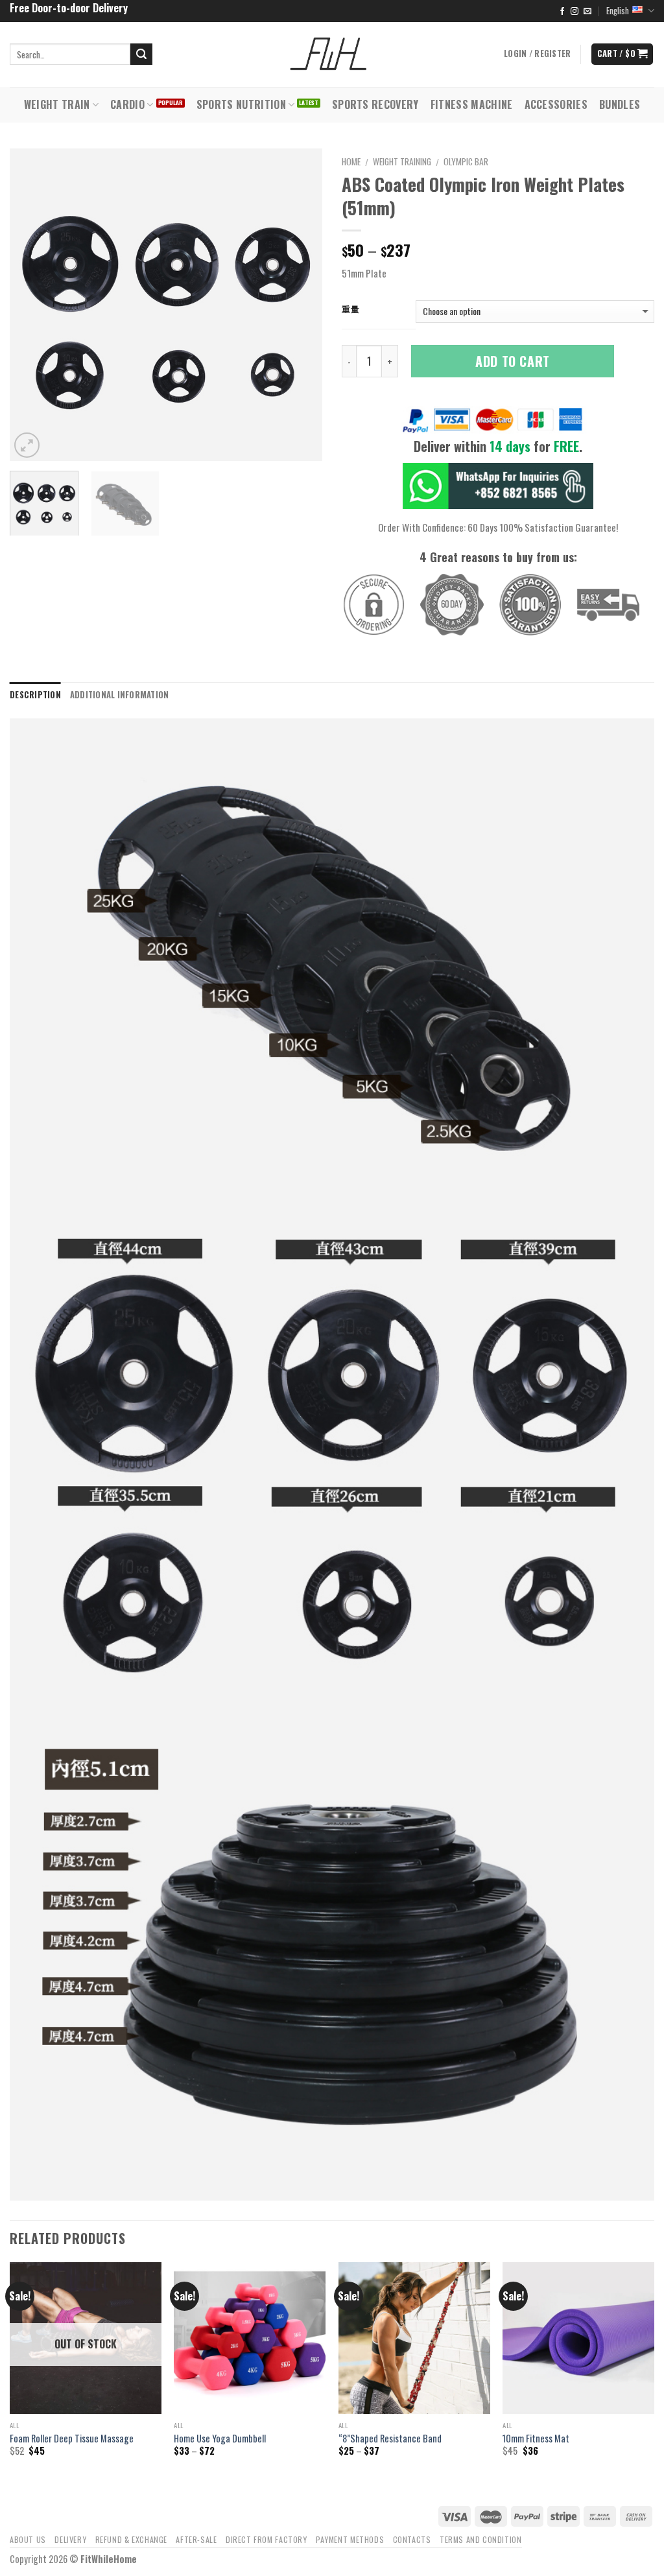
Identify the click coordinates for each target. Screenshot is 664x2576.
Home (351, 161)
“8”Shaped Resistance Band (390, 2439)
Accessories (556, 104)
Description (35, 695)
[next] (300, 304)
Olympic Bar (466, 161)
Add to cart (513, 361)
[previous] (32, 304)
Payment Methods (350, 2539)
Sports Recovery (375, 104)
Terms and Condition (481, 2539)
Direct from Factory (267, 2539)
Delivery (70, 2539)
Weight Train (57, 104)
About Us (28, 2539)
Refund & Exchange (131, 2539)
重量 (350, 309)
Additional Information (120, 695)
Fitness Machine (472, 104)
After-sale (196, 2539)
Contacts (412, 2539)
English (618, 11)
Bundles (620, 104)
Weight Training (402, 161)
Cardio (127, 104)
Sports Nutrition (241, 104)
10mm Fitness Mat (536, 2439)
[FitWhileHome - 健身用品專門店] (332, 54)
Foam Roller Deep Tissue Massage (72, 2439)
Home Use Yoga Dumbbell (220, 2439)
